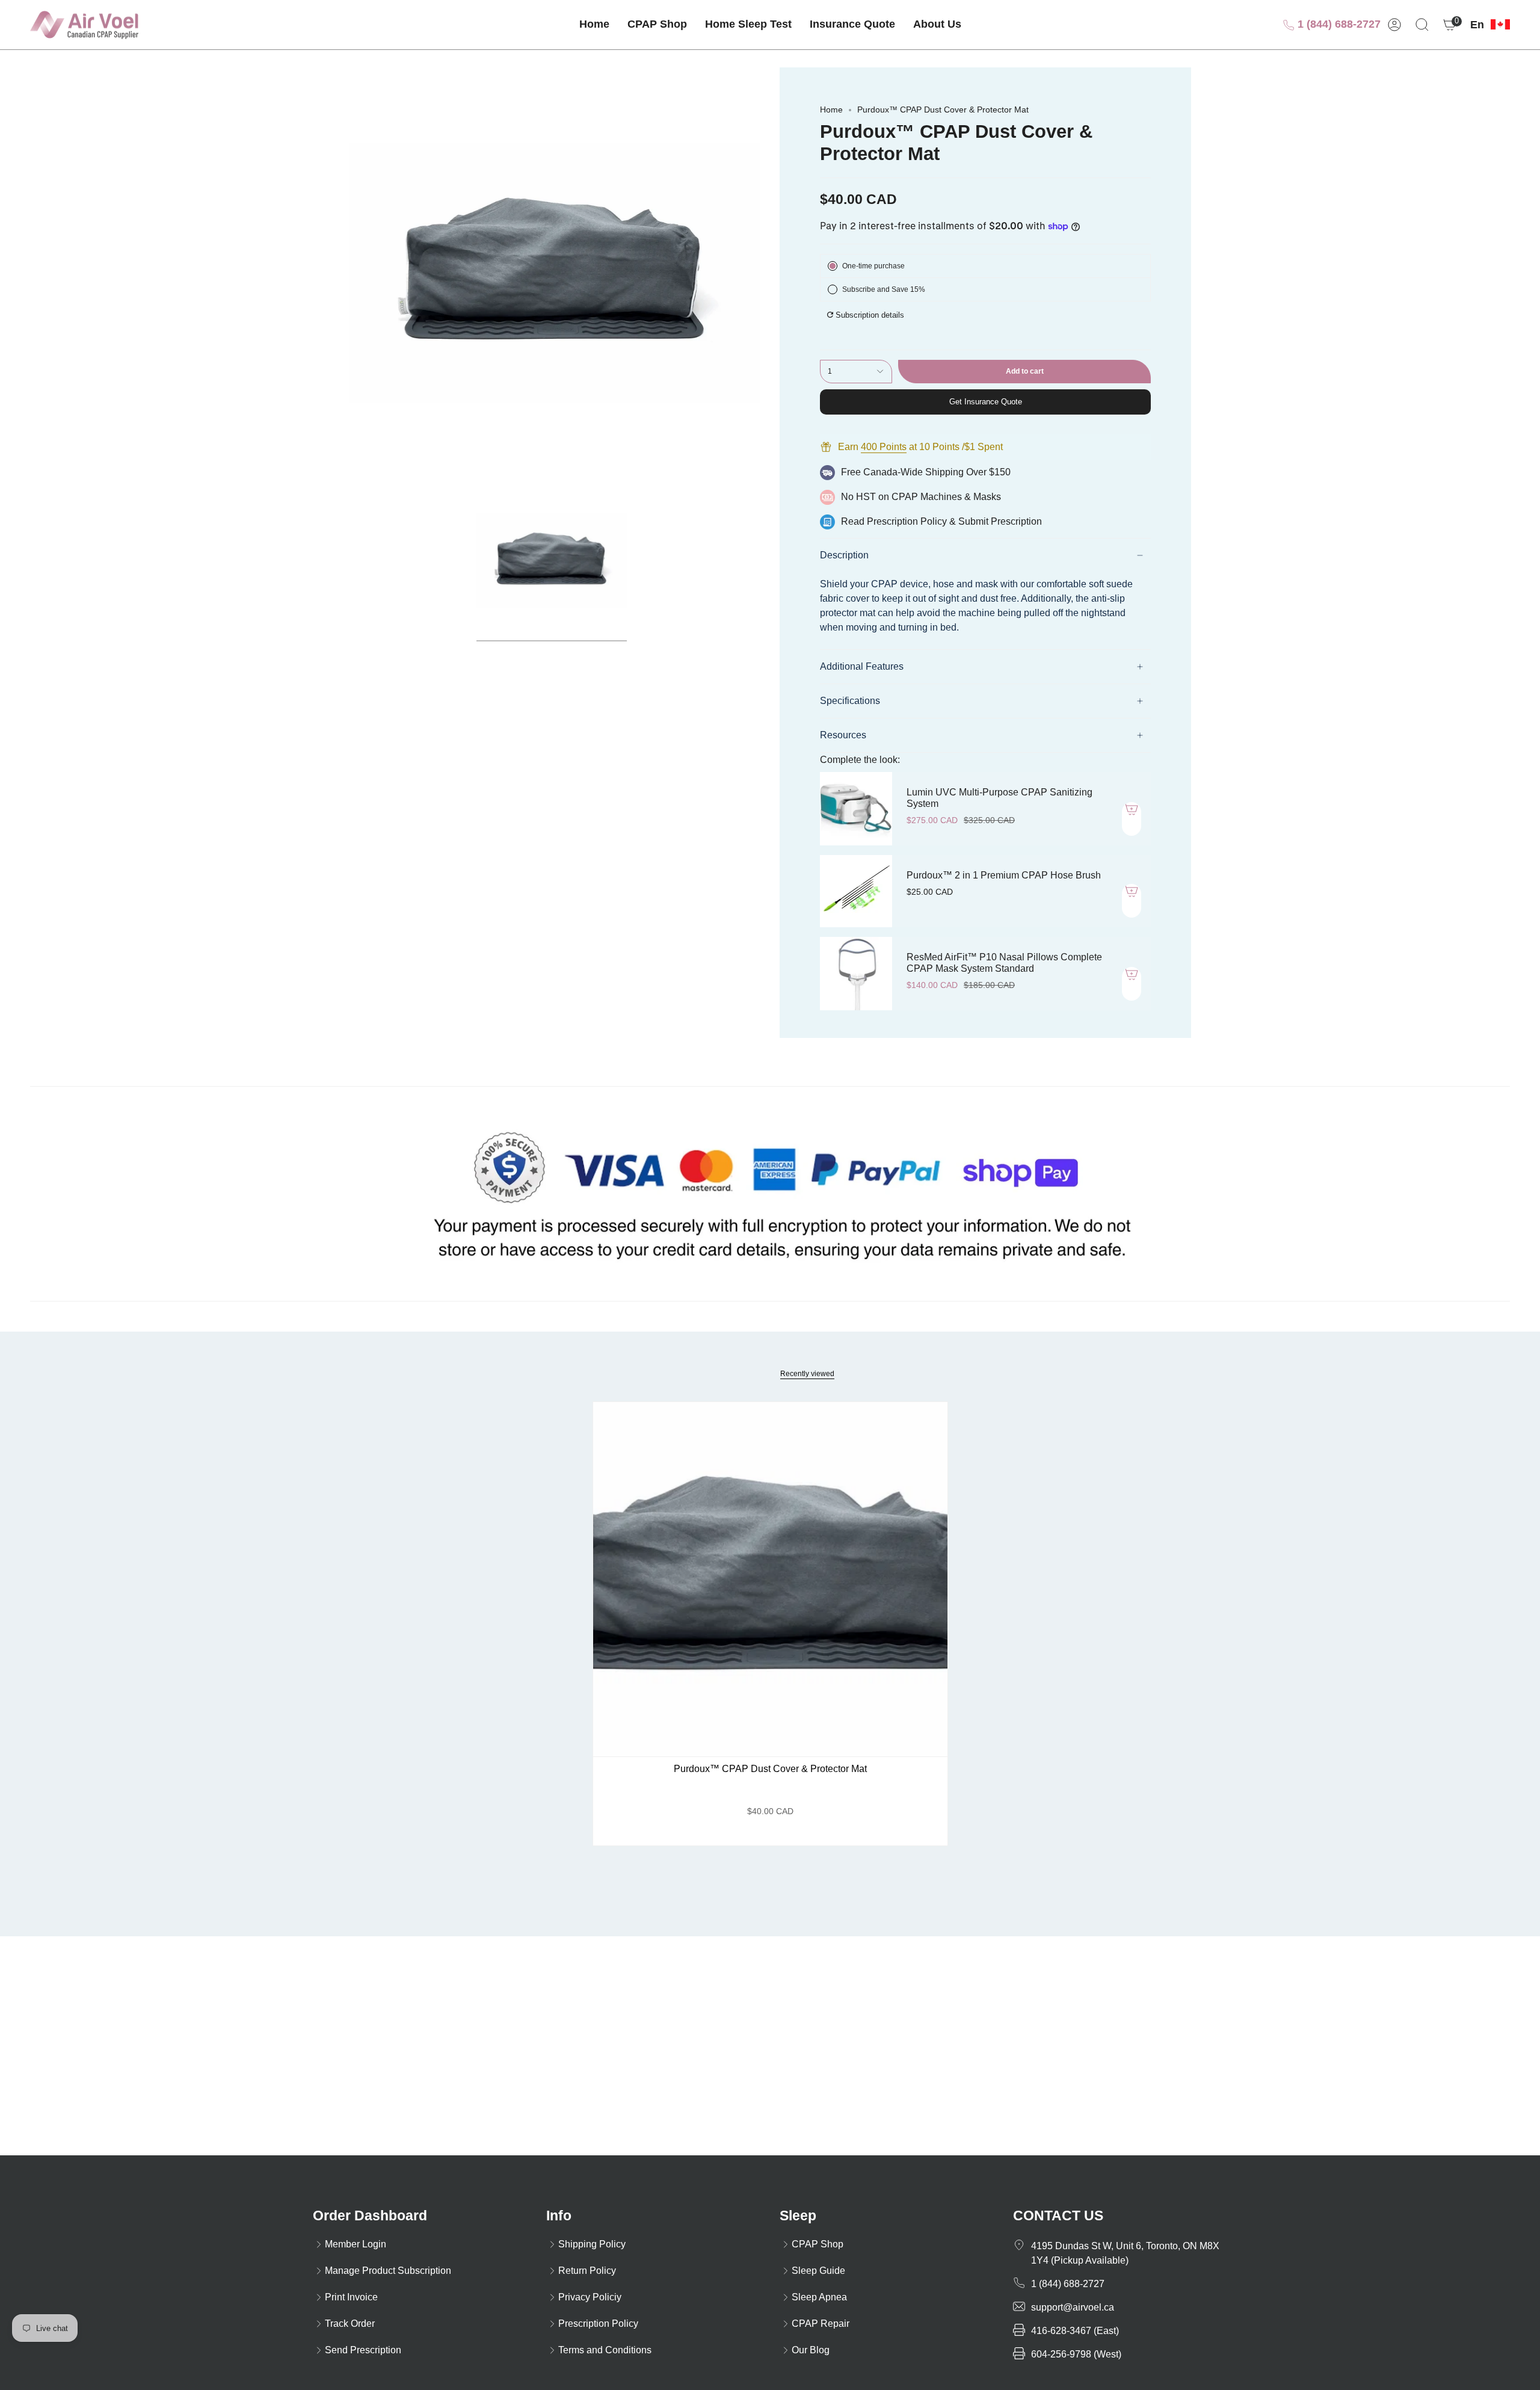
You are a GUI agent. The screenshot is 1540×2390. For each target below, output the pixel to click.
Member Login (356, 2244)
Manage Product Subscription (388, 2271)
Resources (843, 735)
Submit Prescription (1000, 521)
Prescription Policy (907, 521)
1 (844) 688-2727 (1338, 24)
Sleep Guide (818, 2271)
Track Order (350, 2324)
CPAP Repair (821, 2324)
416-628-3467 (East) (1075, 2331)
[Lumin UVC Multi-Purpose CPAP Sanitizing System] (856, 809)
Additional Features (862, 666)
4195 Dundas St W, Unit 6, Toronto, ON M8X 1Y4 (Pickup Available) (1125, 2253)
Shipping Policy (592, 2244)
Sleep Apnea (819, 2297)
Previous (349, 273)
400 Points (884, 447)
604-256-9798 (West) (1076, 2354)
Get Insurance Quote (986, 402)
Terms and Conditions (605, 2350)
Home (831, 110)
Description (844, 555)
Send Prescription (363, 2350)
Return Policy (587, 2271)
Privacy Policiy (590, 2297)
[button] (657, 25)
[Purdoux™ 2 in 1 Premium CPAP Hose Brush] (856, 891)
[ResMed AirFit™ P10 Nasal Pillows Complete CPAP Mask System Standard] (856, 974)
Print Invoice (351, 2297)
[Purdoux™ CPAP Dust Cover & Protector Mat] (770, 1579)
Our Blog (811, 2350)
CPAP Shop (818, 2244)
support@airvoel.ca (1073, 2307)
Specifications (850, 701)
